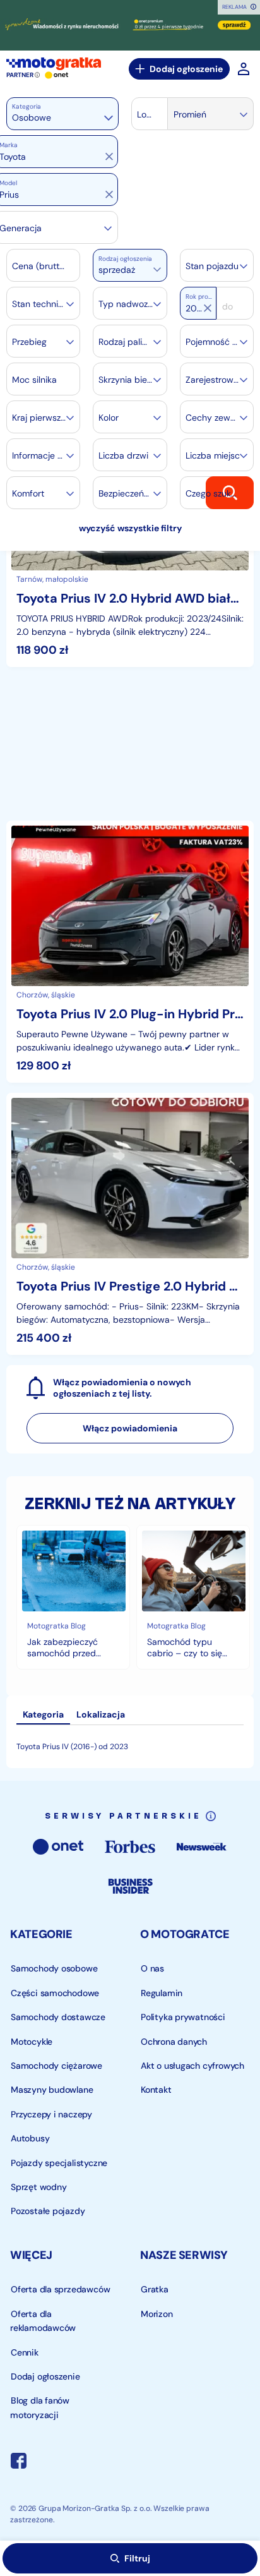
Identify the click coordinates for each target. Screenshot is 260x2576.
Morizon (157, 2314)
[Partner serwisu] (130, 25)
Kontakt (156, 2090)
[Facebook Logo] (19, 2463)
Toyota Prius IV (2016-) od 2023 (72, 1747)
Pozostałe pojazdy (48, 2212)
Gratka (155, 2290)
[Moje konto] (244, 69)
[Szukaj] (230, 492)
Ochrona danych (174, 2042)
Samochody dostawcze (58, 2018)
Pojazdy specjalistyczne (59, 2163)
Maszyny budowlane (52, 2090)
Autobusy (30, 2139)
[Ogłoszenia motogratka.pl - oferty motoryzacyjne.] (54, 64)
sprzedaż (117, 270)
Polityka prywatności (183, 2018)
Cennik (25, 2352)
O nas (152, 1969)
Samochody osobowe (54, 1969)
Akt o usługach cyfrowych (192, 2066)
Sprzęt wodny (38, 2187)
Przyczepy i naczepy (51, 2114)
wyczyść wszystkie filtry (130, 528)
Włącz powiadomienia (130, 1428)
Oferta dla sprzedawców (60, 2290)
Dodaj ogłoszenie (186, 69)
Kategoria (27, 106)
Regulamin (162, 1993)
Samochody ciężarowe (56, 2066)
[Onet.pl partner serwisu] (57, 75)
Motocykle (32, 2042)
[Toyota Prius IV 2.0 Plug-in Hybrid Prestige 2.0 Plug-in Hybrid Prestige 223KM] (130, 952)
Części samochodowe (55, 1993)
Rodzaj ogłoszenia (125, 259)
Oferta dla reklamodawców (43, 2321)
